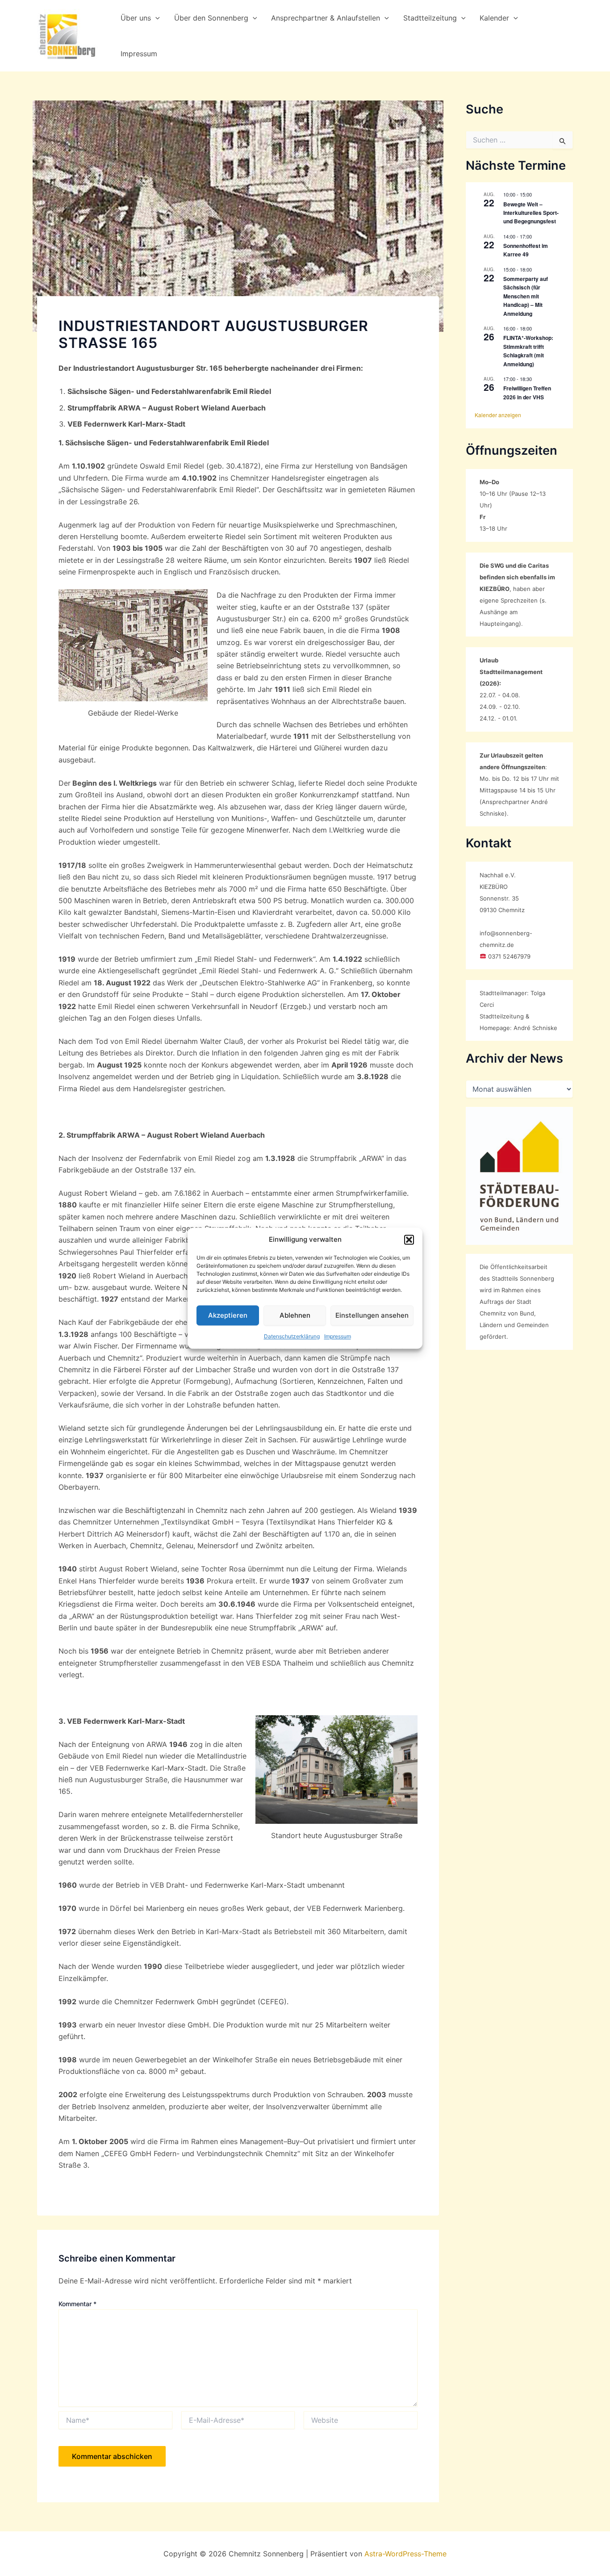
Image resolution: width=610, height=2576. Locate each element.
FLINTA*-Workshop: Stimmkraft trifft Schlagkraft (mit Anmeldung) (528, 351)
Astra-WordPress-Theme (405, 2554)
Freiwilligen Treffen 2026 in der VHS (527, 392)
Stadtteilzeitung (430, 18)
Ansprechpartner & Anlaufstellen (326, 18)
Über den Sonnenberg (211, 18)
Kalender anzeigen (498, 415)
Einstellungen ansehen (372, 1315)
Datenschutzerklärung (292, 1337)
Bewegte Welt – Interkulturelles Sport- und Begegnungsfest (531, 213)
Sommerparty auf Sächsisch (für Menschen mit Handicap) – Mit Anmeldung (526, 296)
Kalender (494, 18)
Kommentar (77, 2304)
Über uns (136, 18)
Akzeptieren (228, 1315)
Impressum (338, 1337)
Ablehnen (295, 1315)
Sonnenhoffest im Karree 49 (526, 250)
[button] (409, 1240)
